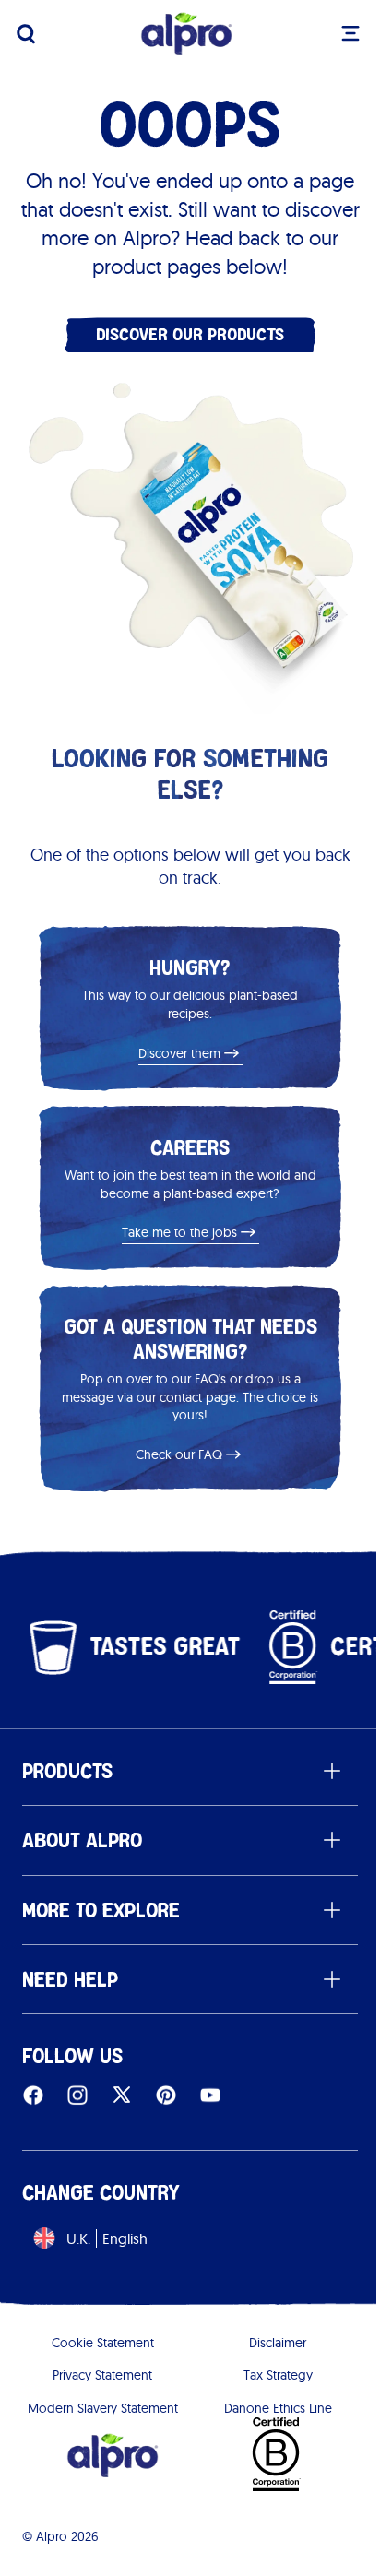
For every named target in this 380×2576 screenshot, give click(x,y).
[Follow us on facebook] (33, 2095)
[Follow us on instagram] (77, 2095)
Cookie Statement (103, 2343)
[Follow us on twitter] (122, 2095)
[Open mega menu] (350, 33)
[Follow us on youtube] (210, 2095)
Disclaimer (278, 2343)
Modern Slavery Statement (103, 2408)
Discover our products (190, 334)
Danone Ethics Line (278, 2408)
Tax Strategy (278, 2375)
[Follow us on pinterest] (166, 2095)
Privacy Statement (102, 2375)
